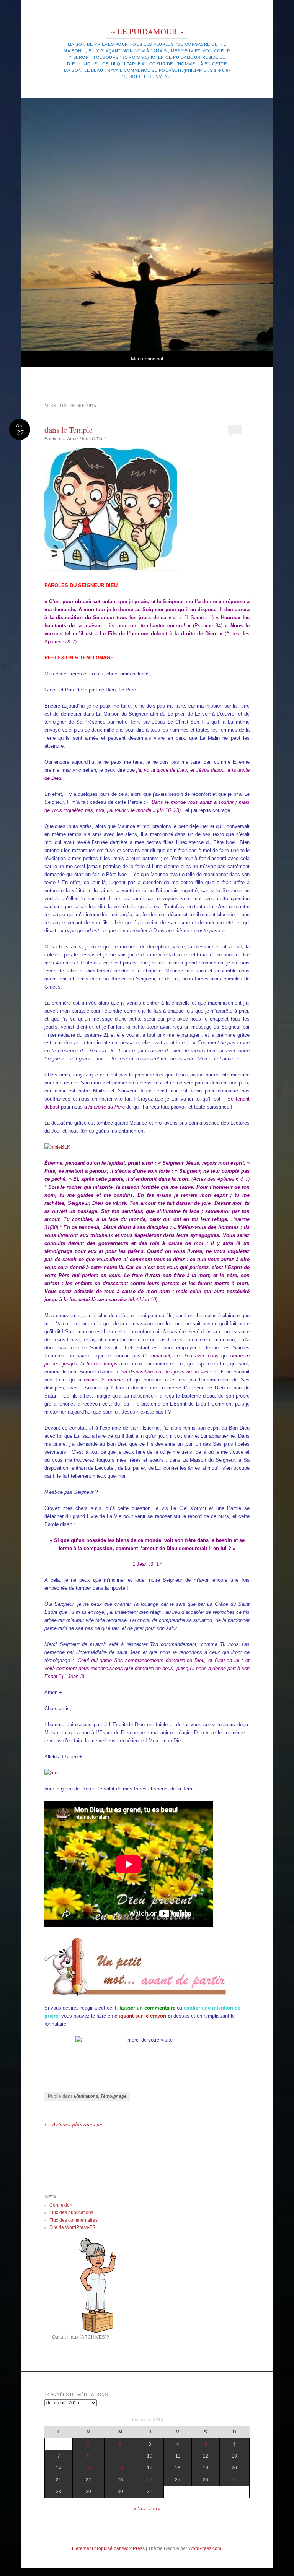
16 (120, 2468)
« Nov (140, 2509)
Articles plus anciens (73, 2124)
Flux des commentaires (73, 2220)
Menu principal (147, 359)
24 (150, 2480)
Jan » (155, 2509)
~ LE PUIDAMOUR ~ (147, 31)
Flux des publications (71, 2212)
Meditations (86, 2096)
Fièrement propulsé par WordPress (108, 2548)
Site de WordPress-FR (73, 2227)
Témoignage (114, 2096)
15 (88, 2468)
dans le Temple (69, 430)
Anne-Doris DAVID (86, 439)
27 (234, 2480)
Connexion (61, 2205)
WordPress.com (205, 2548)
